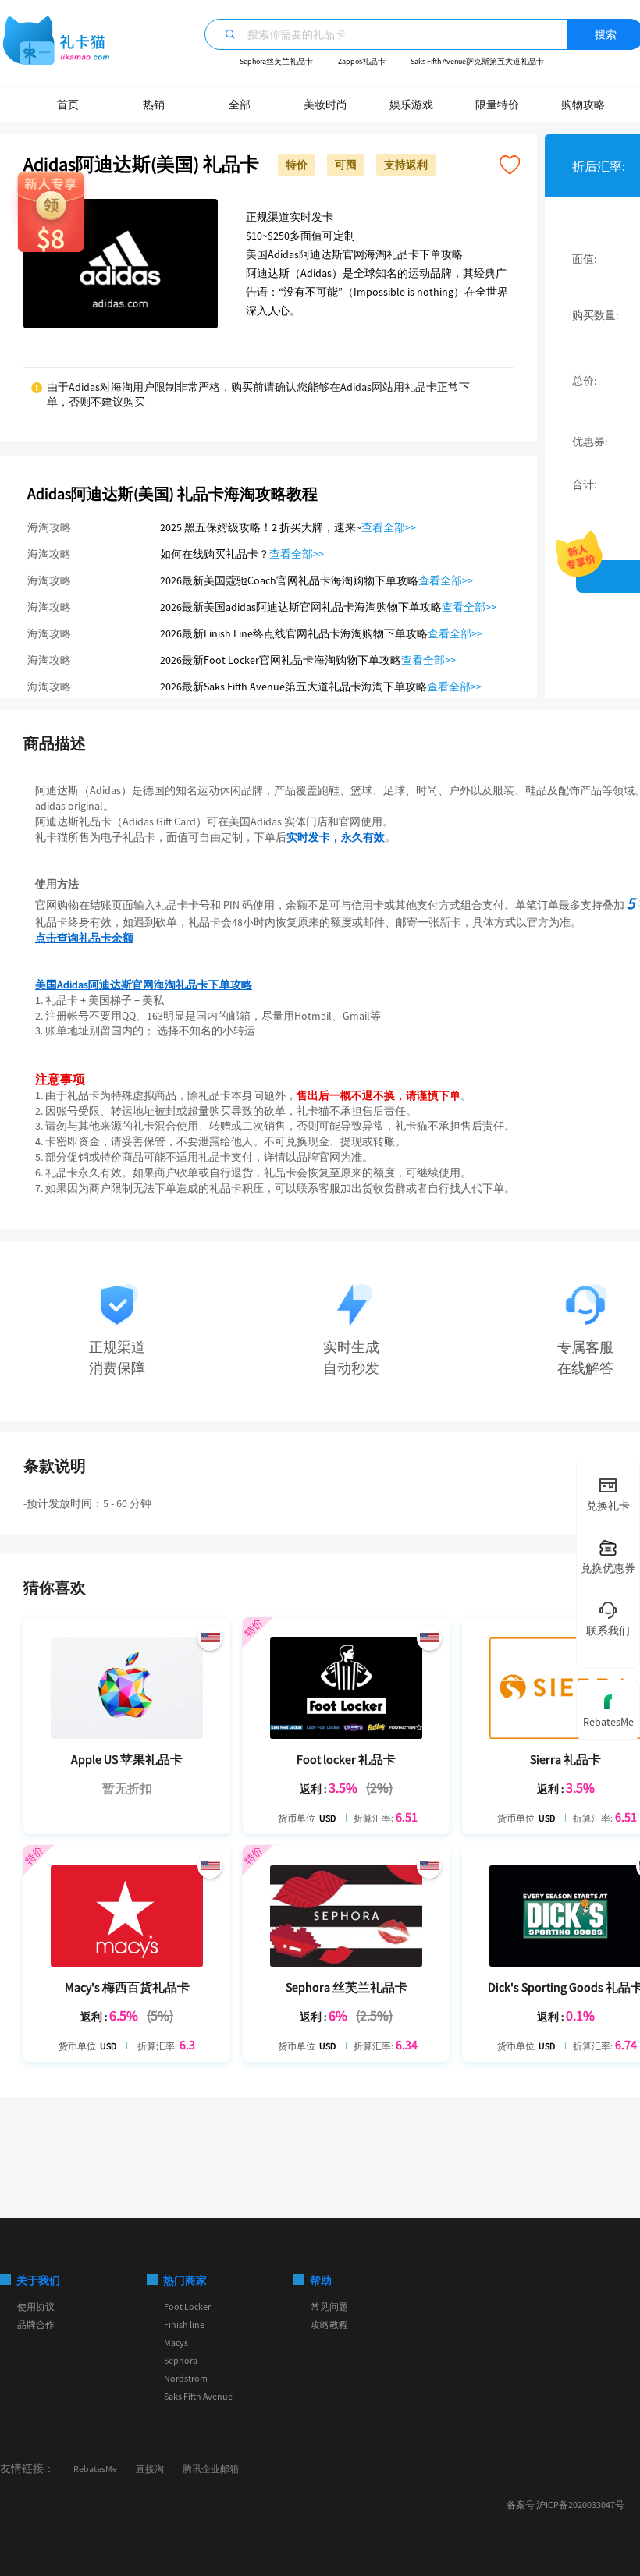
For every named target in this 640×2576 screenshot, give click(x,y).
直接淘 (150, 2469)
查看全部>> (389, 527)
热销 (154, 105)
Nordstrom (186, 2378)
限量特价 (497, 105)
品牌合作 (36, 2324)
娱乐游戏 (411, 105)
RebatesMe (95, 2469)
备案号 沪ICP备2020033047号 (565, 2505)
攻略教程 (329, 2324)
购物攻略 (583, 105)
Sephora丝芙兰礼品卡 (276, 61)
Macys (176, 2342)
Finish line (184, 2324)
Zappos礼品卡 (362, 61)
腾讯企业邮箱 (211, 2469)
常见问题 (329, 2306)
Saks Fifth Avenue (198, 2396)
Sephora (181, 2360)
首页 (68, 105)
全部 (240, 105)
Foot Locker (187, 2306)
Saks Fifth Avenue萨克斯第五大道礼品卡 (477, 61)
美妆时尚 (325, 105)
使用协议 (36, 2306)
